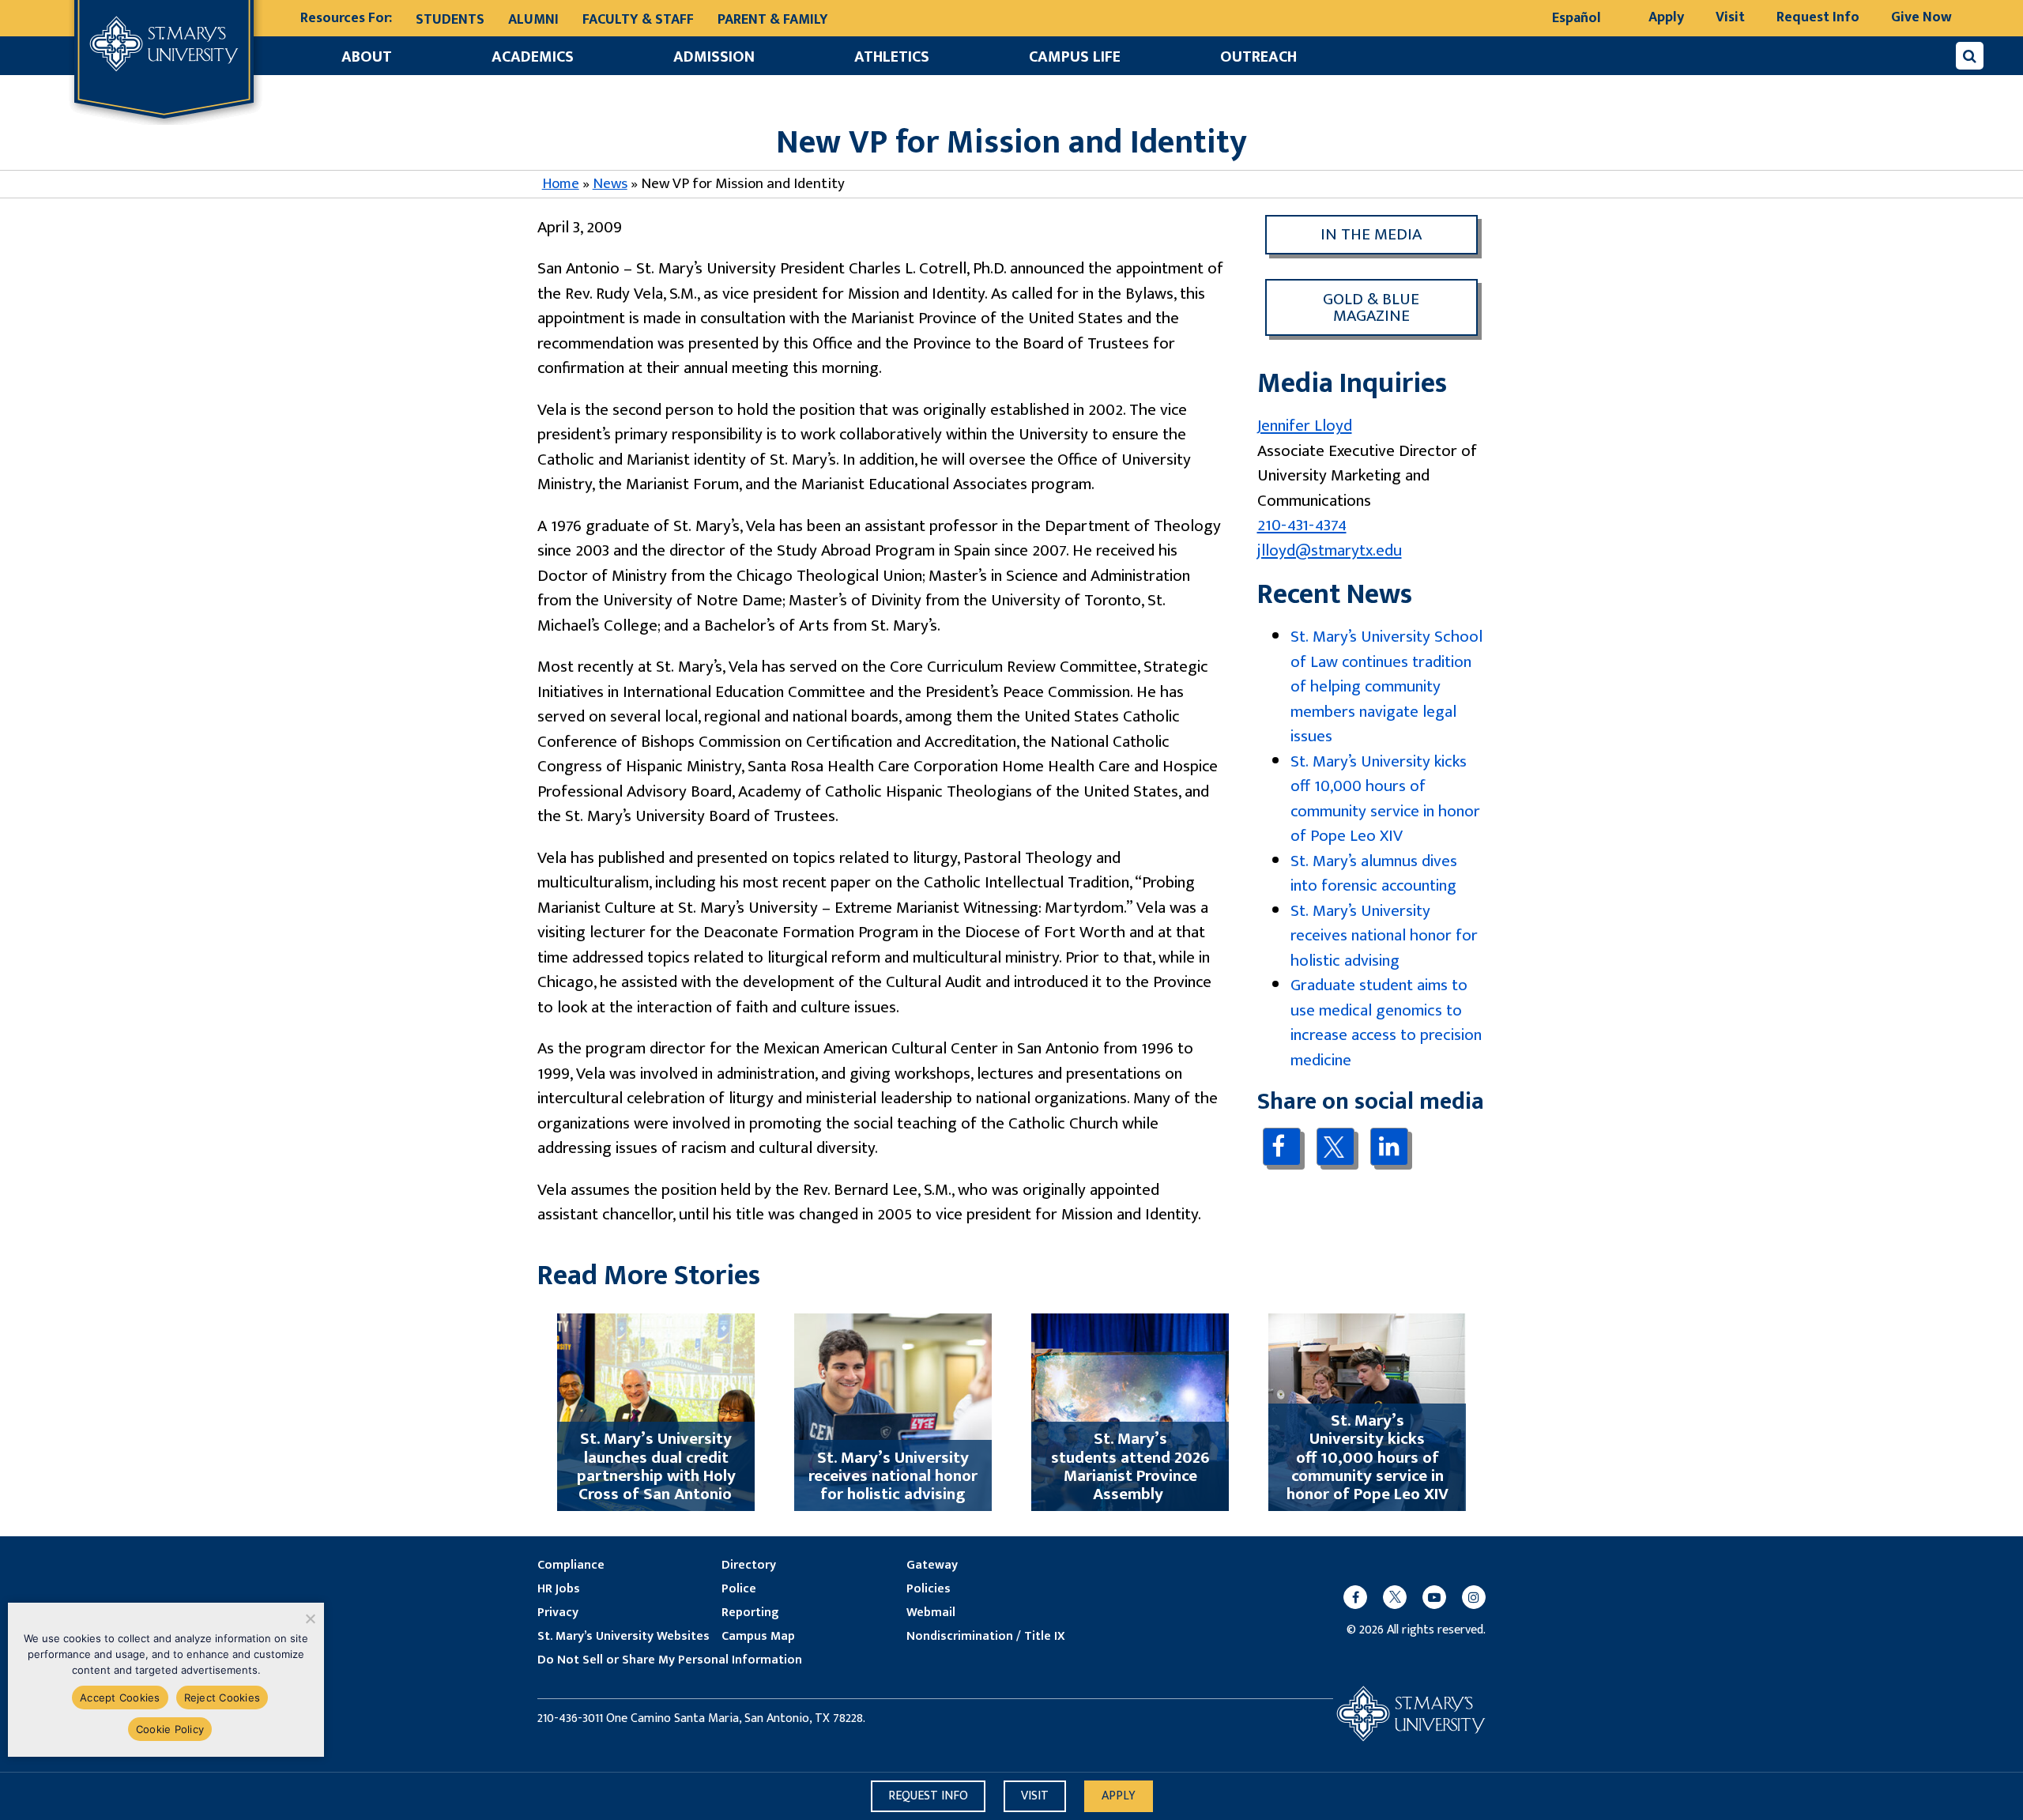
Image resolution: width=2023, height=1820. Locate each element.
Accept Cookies (120, 1698)
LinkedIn (1389, 1146)
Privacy (558, 1613)
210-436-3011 (570, 1719)
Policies (929, 1589)
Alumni (533, 20)
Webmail (931, 1613)
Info (928, 1796)
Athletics (892, 57)
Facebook (1281, 1146)
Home (561, 184)
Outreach (1258, 57)
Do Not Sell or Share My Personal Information (670, 1660)
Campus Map (758, 1637)
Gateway (932, 1566)
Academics (533, 57)
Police (739, 1589)
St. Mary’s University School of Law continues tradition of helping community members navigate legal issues (1386, 686)
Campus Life (1075, 57)
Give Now (1921, 17)
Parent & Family (773, 20)
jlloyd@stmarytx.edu (1330, 550)
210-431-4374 (1302, 525)
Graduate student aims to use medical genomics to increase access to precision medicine (1386, 1023)
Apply (1666, 17)
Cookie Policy (170, 1729)
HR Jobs (559, 1589)
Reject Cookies (222, 1698)
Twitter (1335, 1147)
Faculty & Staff (638, 20)
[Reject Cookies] (309, 1618)
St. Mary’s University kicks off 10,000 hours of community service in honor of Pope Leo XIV (1385, 799)
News (610, 184)
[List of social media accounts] (1407, 1597)
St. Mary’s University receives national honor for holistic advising (1384, 936)
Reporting (750, 1613)
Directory (749, 1566)
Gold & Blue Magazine (1371, 307)
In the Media (1371, 234)
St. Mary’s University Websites (623, 1637)
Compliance (571, 1566)
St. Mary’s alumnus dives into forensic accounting (1374, 874)
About (367, 57)
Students (450, 20)
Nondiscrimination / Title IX (986, 1637)
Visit (1730, 17)
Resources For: (346, 19)
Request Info (1818, 17)
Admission (714, 57)
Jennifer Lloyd (1305, 426)
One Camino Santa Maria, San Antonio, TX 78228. (736, 1719)
